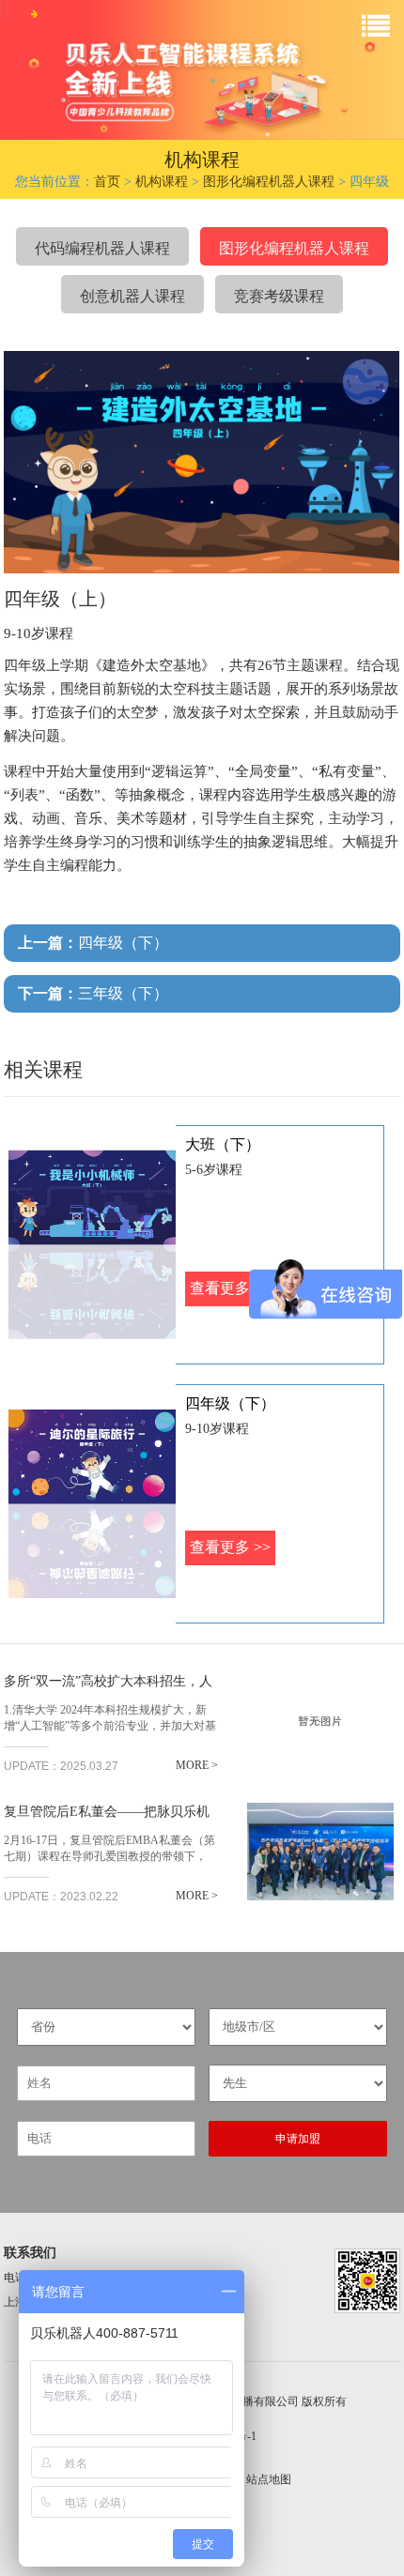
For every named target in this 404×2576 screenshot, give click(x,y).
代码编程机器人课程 (102, 248)
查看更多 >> (230, 1547)
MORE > (197, 1765)
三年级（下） (93, 993)
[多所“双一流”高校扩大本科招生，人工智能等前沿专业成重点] (321, 1721)
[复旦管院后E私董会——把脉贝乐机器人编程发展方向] (321, 1852)
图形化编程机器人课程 (269, 182)
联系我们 (30, 2253)
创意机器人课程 (132, 296)
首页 (107, 182)
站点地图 (269, 2479)
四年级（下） (93, 943)
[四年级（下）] (93, 1504)
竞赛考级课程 (279, 296)
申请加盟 (298, 2139)
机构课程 (162, 182)
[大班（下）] (93, 1245)
